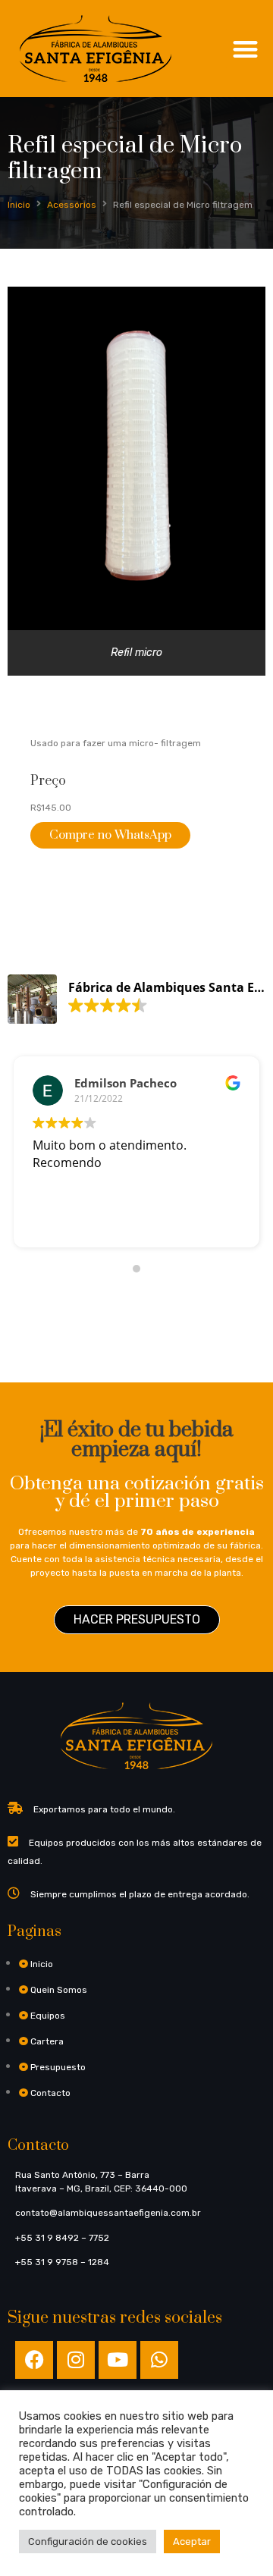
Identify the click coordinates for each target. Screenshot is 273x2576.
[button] (246, 49)
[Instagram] (76, 2360)
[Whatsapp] (159, 2360)
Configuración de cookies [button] (88, 2541)
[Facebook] (34, 2360)
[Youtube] (118, 2360)
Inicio (19, 205)
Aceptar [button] (192, 2541)
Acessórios (72, 205)
